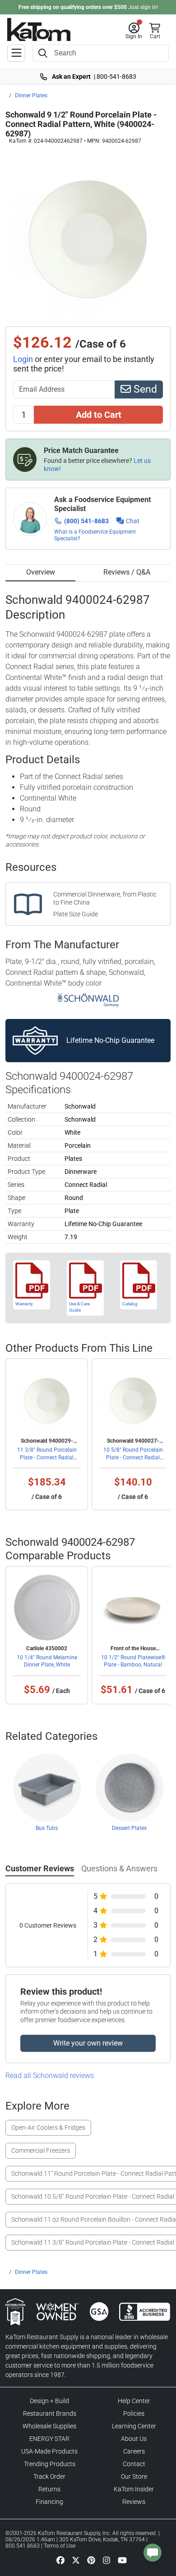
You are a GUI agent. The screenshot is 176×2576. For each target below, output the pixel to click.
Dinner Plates (31, 95)
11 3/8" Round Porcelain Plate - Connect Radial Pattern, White (47, 1457)
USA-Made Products (49, 2451)
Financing (49, 2502)
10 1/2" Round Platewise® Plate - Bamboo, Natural (133, 1661)
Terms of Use (60, 2546)
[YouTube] (122, 2560)
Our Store (134, 2476)
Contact (134, 2464)
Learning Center (134, 2426)
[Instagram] (107, 2560)
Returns (49, 2489)
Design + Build (49, 2401)
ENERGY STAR (49, 2439)
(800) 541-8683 (86, 521)
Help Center (134, 2401)
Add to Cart (99, 415)
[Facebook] (60, 2560)
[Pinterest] (91, 2560)
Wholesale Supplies (49, 2426)
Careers (134, 2451)
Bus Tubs (47, 1828)
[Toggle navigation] (16, 53)
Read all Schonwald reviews (50, 2076)
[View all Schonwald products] (88, 1000)
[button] (134, 31)
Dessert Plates (129, 1828)
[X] (76, 2560)
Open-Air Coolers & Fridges (48, 2128)
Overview (41, 572)
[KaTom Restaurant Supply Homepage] (39, 29)
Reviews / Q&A (127, 572)
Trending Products (50, 2464)
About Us (134, 2439)
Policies (134, 2413)
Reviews (134, 2502)
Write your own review (88, 2043)
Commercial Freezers (41, 2150)
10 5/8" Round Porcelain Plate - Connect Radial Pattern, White (133, 1457)
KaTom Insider (134, 2489)
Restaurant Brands (50, 2413)
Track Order (49, 2476)
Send (144, 389)
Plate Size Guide (76, 914)
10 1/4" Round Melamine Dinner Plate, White (47, 1661)
